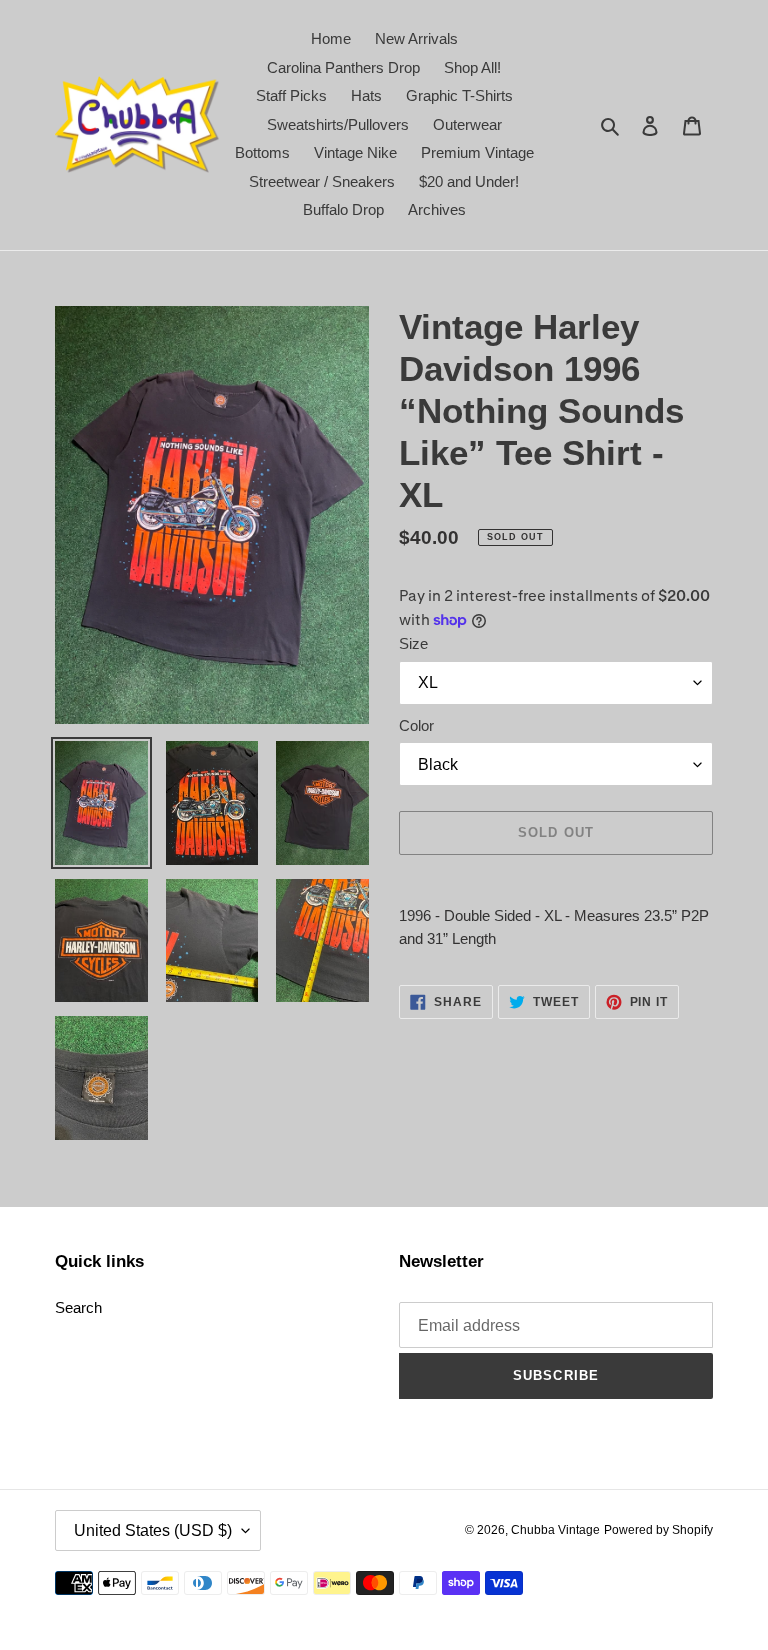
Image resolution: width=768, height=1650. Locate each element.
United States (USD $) (153, 1530)
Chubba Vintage (555, 1530)
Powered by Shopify (658, 1530)
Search (78, 1307)
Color (416, 725)
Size (413, 643)
